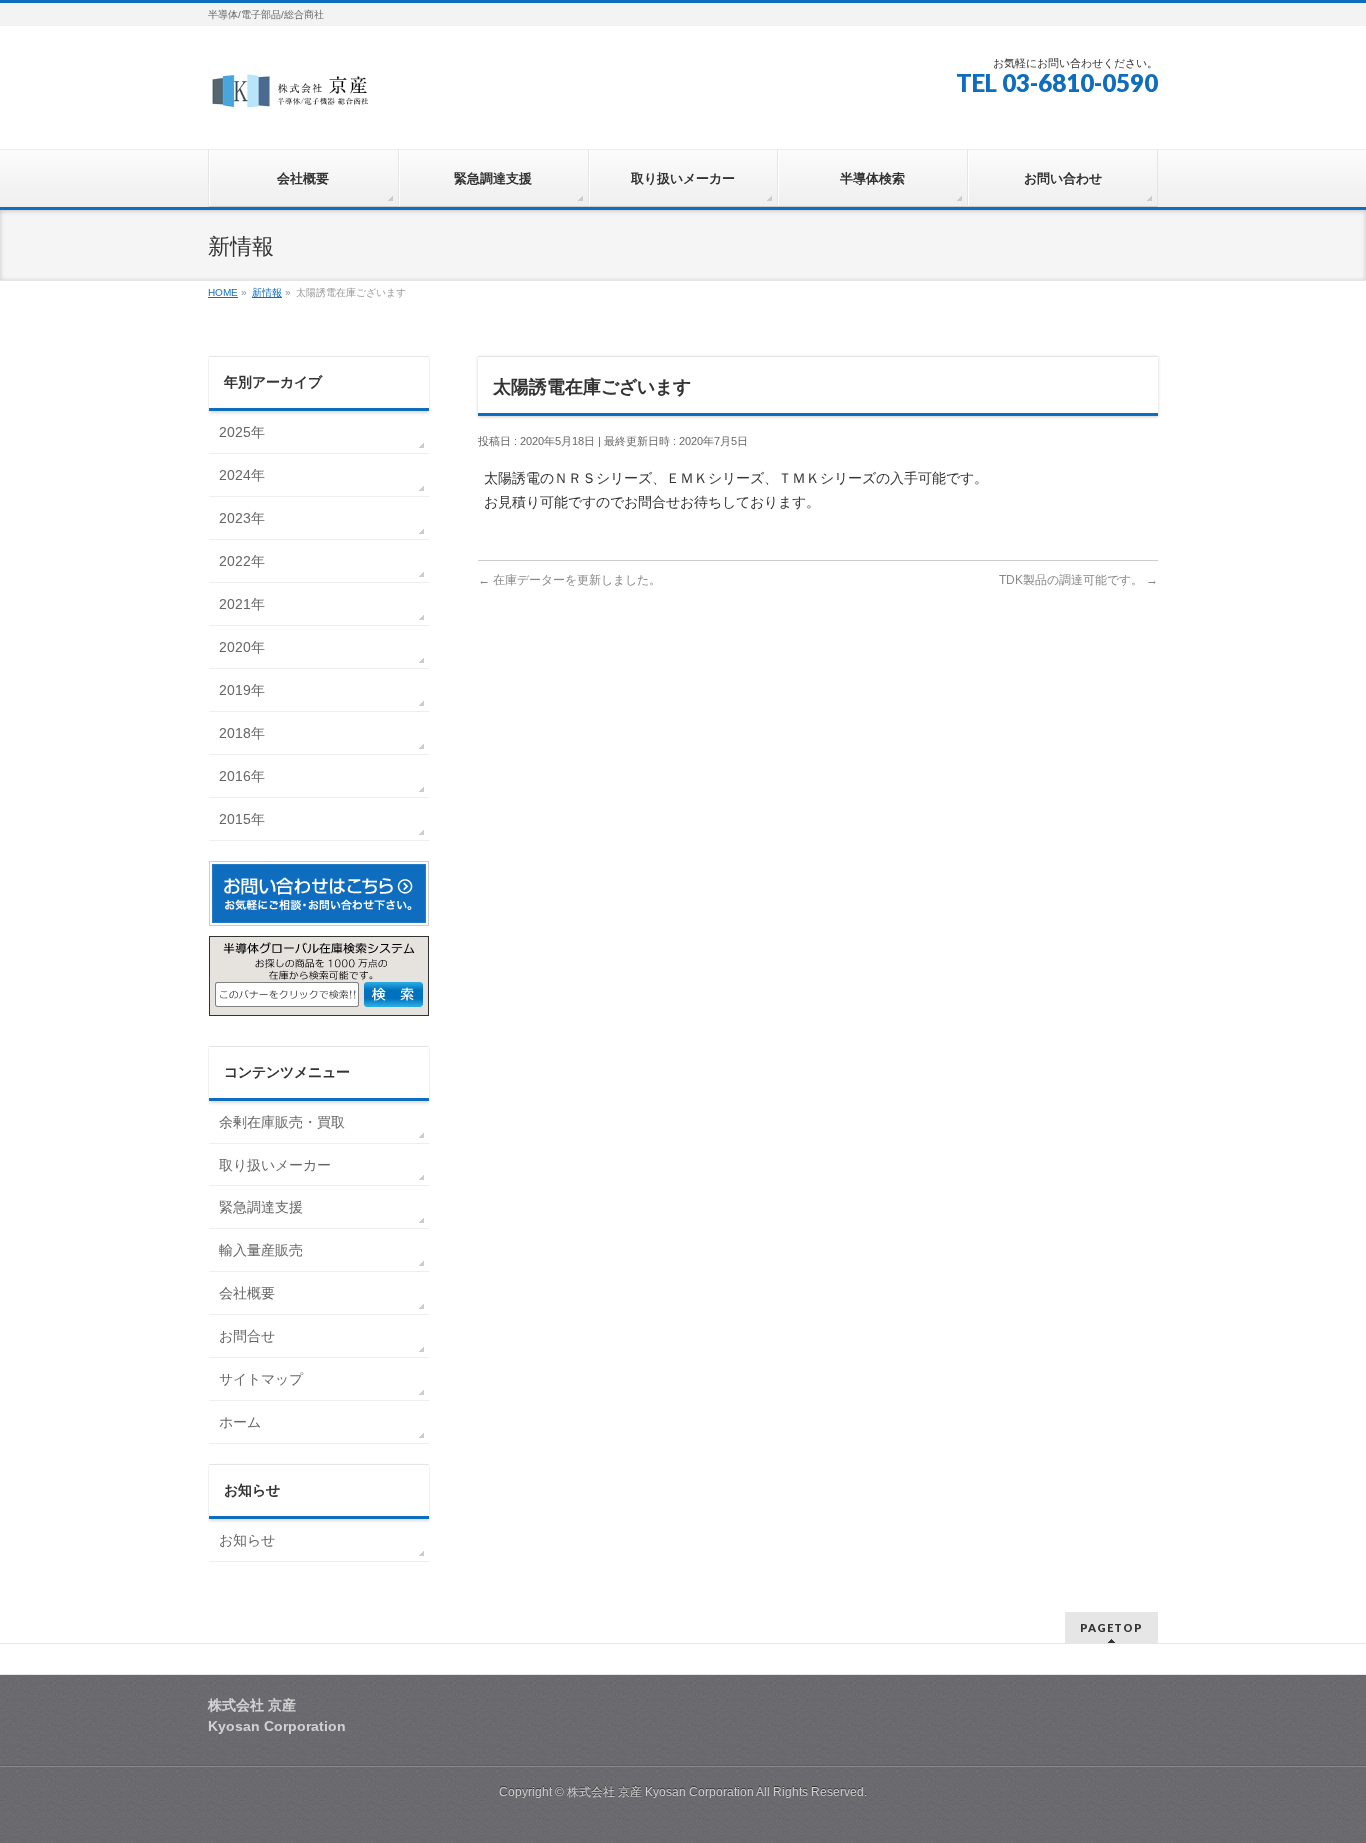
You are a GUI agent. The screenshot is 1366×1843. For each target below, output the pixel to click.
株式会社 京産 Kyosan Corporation (661, 1792)
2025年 (242, 432)
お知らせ (247, 1540)
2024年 (242, 475)
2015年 (242, 819)
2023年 (242, 518)
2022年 (242, 561)
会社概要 (247, 1293)
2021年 (242, 604)
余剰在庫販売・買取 (282, 1122)
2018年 (242, 733)
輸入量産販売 (261, 1250)
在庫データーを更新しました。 (569, 580)
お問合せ (247, 1336)
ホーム (240, 1422)
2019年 (242, 690)
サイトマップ (261, 1379)
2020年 (242, 647)
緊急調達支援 (261, 1207)
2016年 (242, 776)
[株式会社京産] (292, 96)
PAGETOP (1111, 1627)
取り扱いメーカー (275, 1165)
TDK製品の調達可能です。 (1078, 580)
